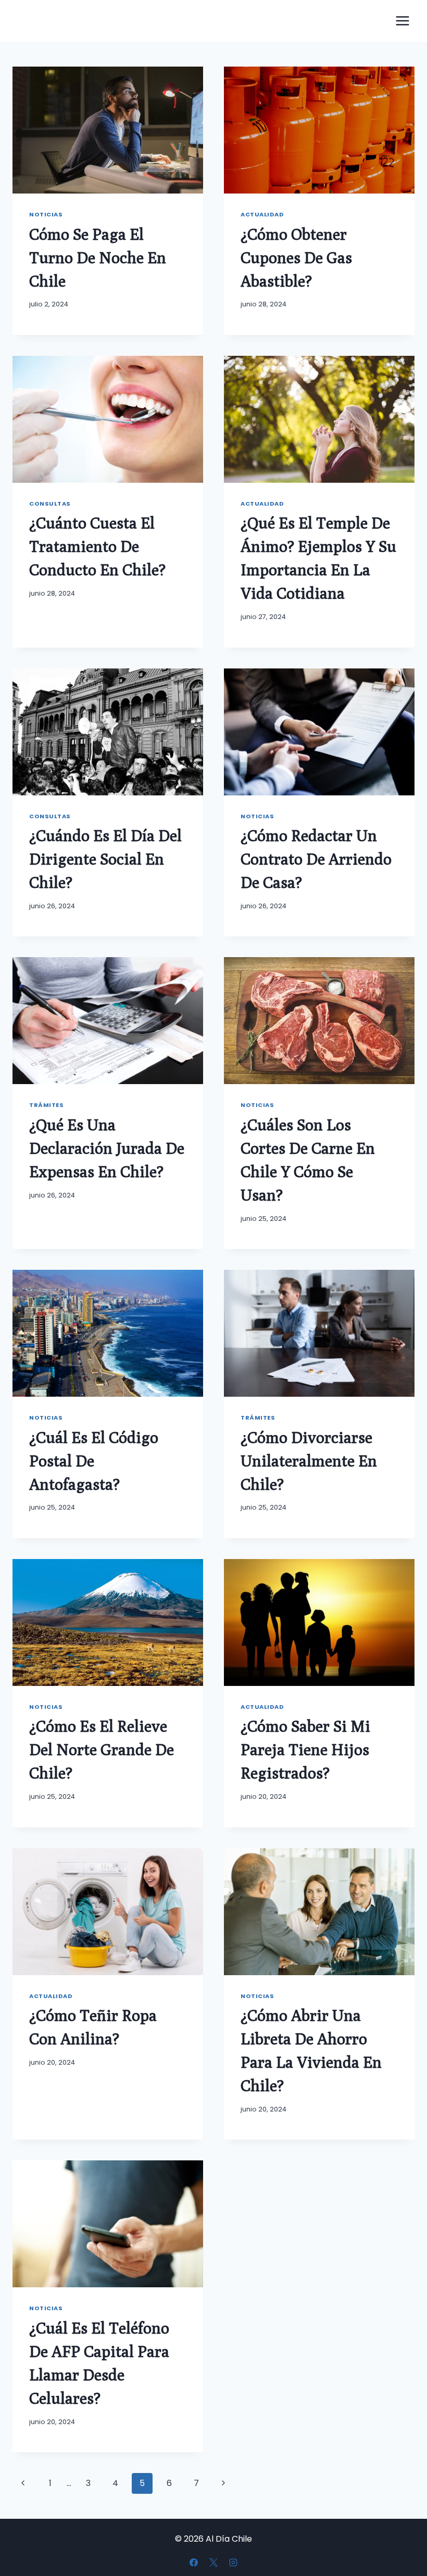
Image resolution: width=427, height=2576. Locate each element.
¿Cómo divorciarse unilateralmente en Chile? (309, 1461)
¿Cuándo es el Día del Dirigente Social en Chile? (105, 859)
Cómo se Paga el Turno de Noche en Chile (98, 257)
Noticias (46, 214)
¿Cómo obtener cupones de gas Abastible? (296, 257)
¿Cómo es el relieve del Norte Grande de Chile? (102, 1749)
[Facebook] (194, 2562)
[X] (213, 2562)
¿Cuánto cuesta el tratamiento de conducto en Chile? (97, 546)
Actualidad (262, 214)
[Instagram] (233, 2562)
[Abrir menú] (402, 21)
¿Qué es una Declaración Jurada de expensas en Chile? (107, 1148)
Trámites (46, 1105)
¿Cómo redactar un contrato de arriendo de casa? (316, 859)
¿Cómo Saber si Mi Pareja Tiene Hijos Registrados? (305, 1749)
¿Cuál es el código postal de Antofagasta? (94, 1461)
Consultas (50, 504)
